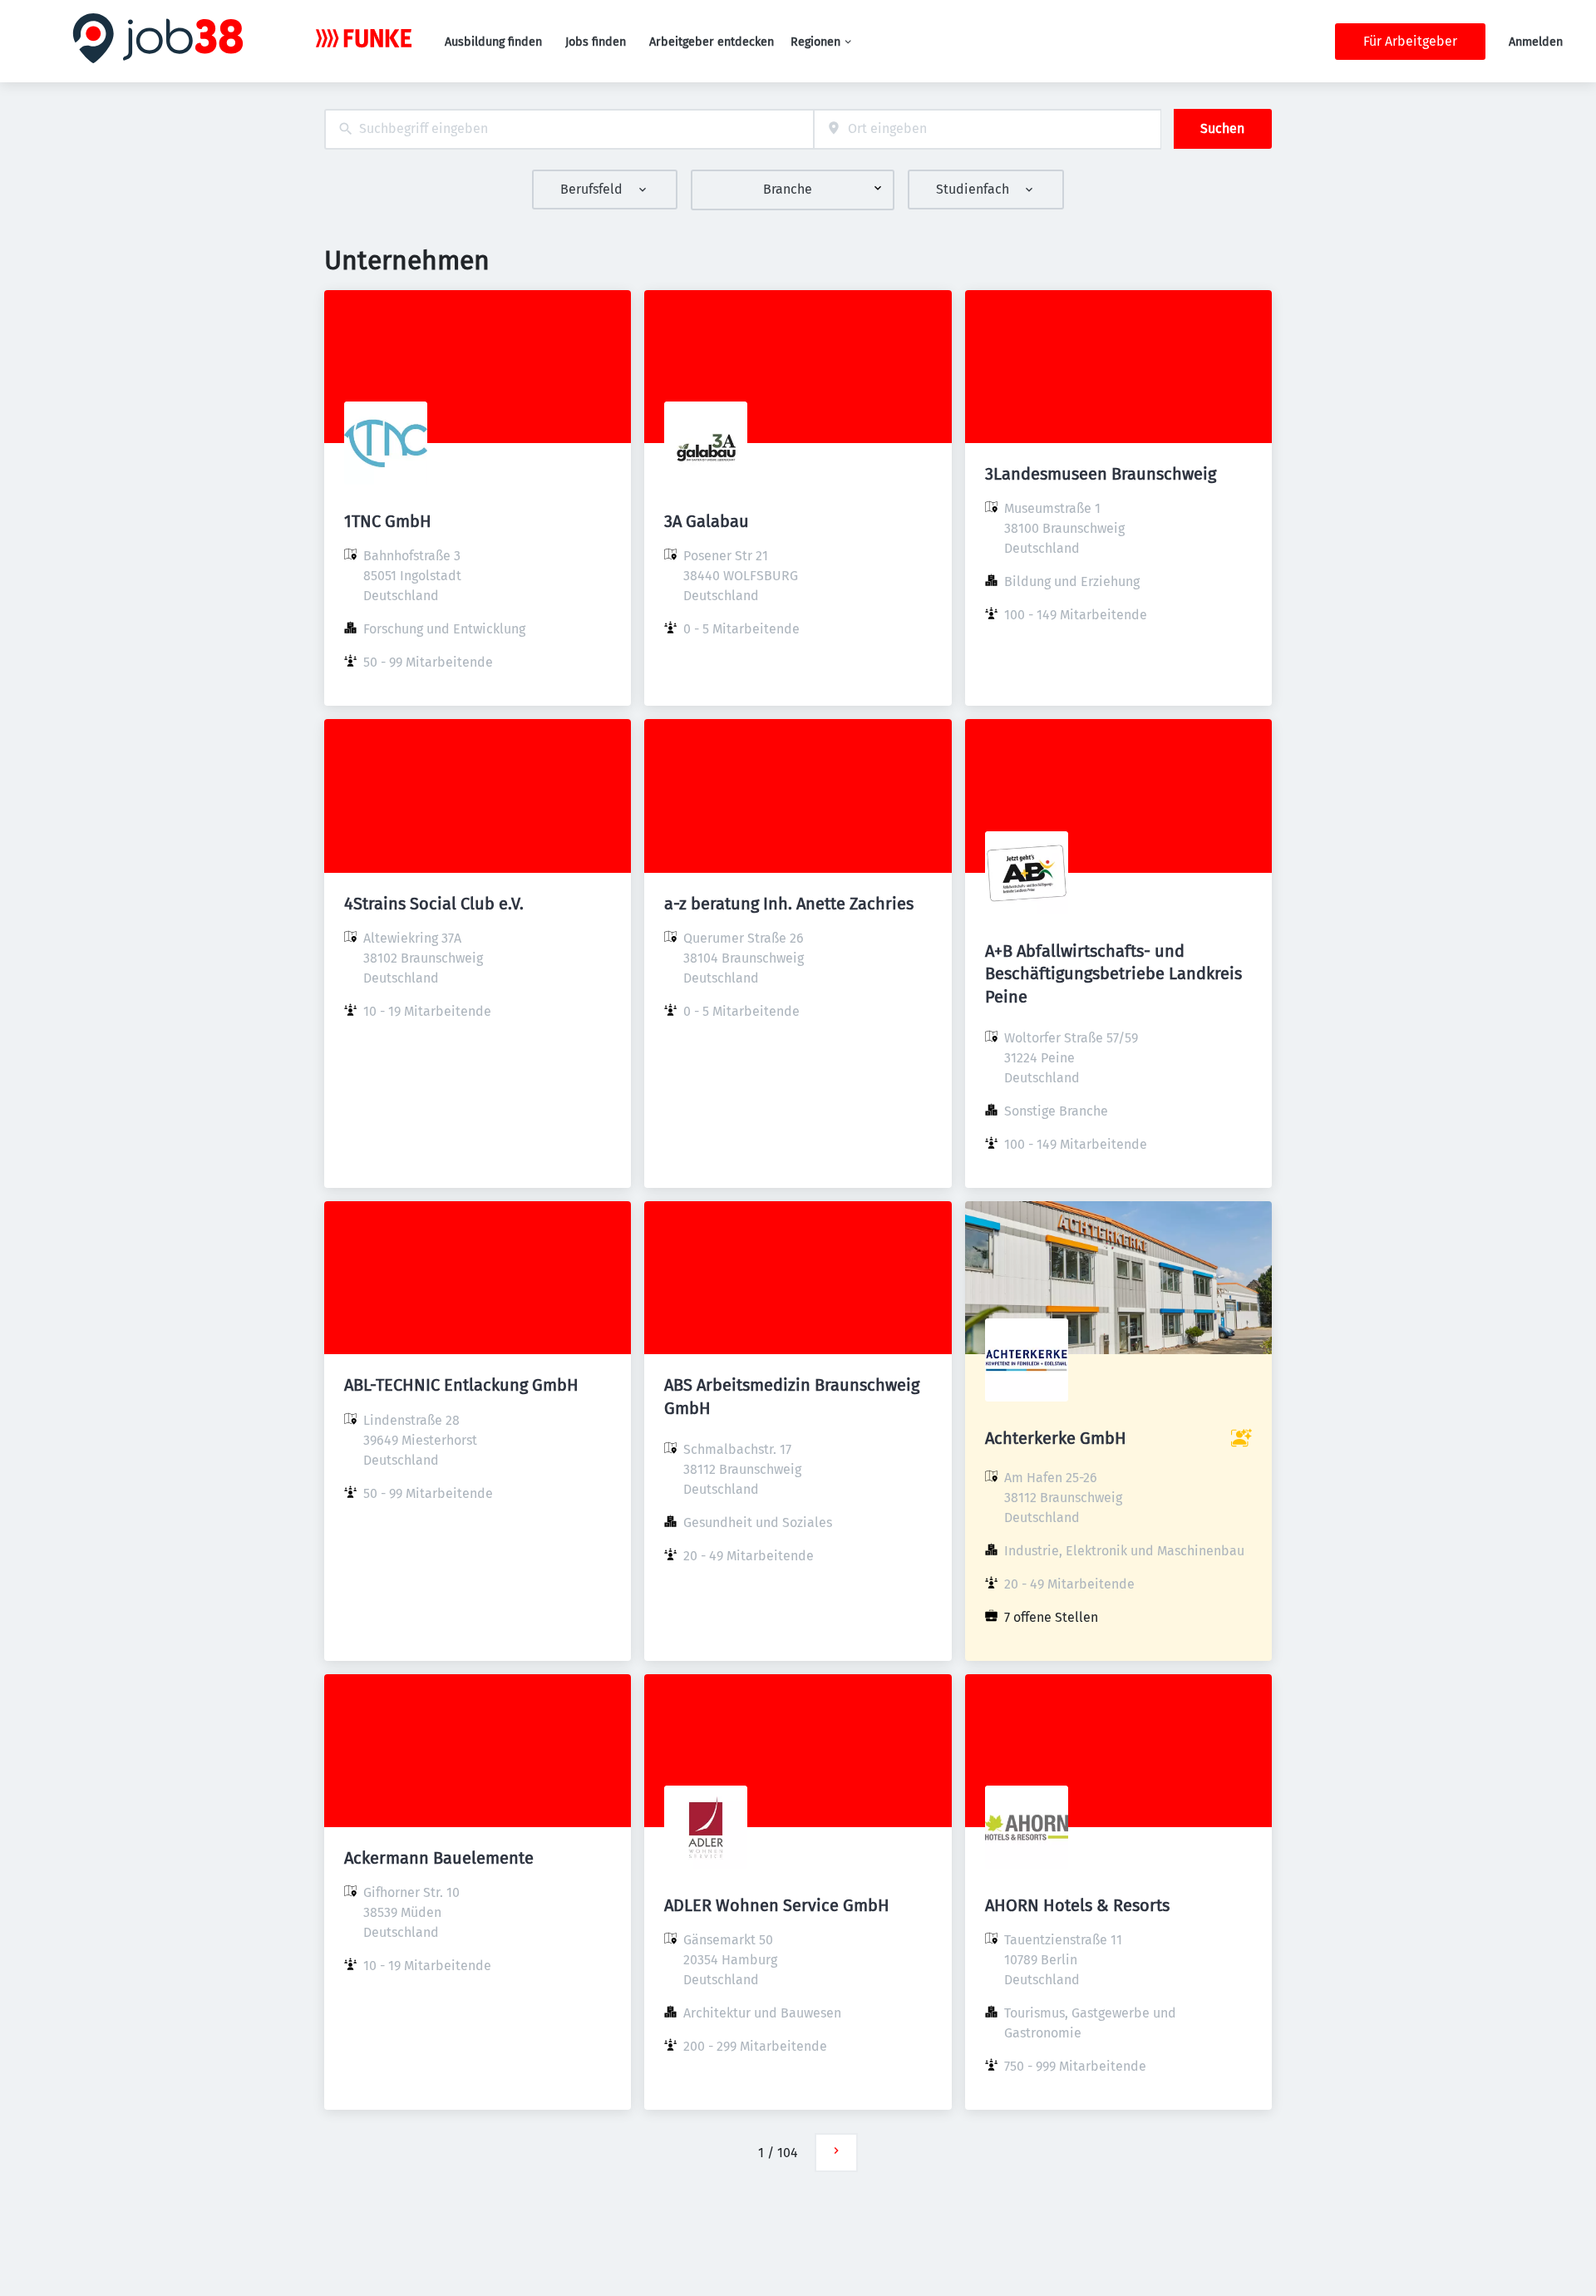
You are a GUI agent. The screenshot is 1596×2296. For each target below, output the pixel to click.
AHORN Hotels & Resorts (1077, 1905)
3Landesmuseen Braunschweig (1101, 474)
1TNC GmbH (388, 521)
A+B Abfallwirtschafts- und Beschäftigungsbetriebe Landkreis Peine (1113, 973)
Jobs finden (596, 42)
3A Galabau (707, 521)
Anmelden (1536, 42)
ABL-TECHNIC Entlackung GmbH (461, 1385)
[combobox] (569, 129)
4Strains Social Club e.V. (434, 904)
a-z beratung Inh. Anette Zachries (789, 904)
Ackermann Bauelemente (439, 1858)
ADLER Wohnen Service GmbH (777, 1905)
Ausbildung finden (493, 42)
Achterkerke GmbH (1056, 1438)
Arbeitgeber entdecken (712, 42)
